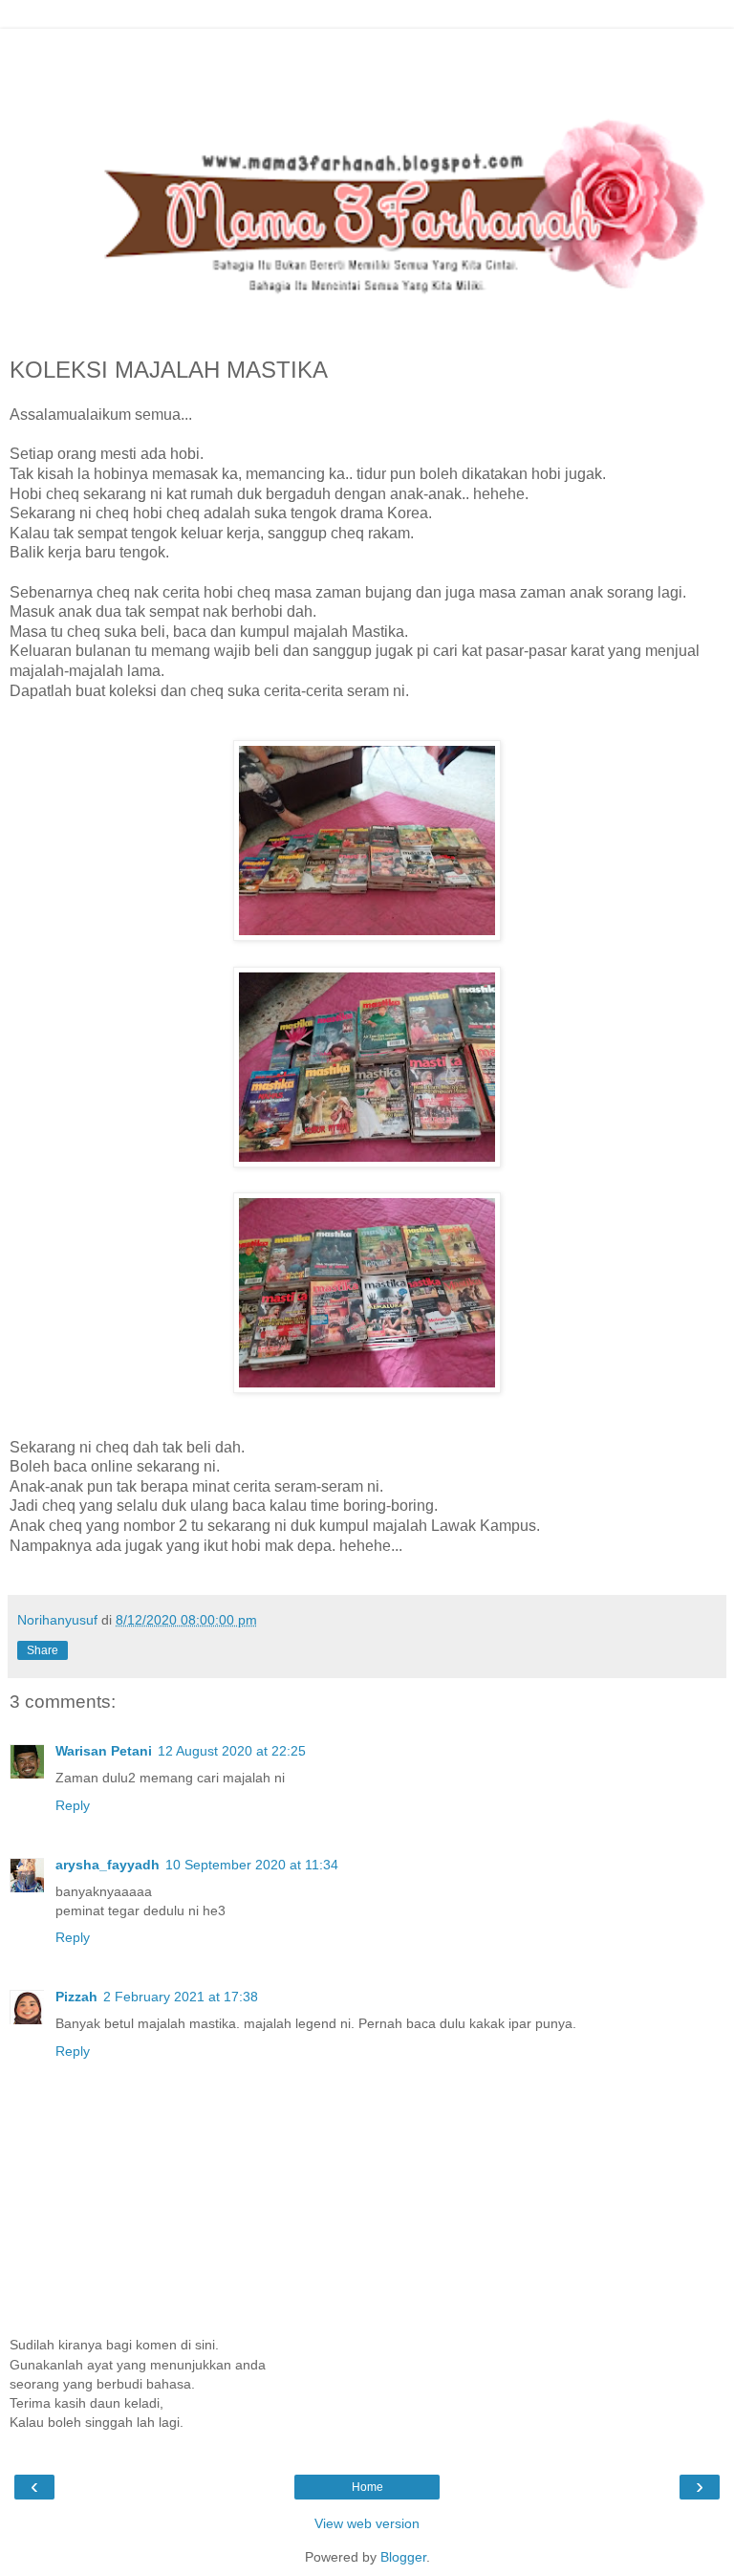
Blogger (403, 2557)
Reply (73, 1805)
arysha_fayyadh (108, 1865)
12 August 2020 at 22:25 (232, 1751)
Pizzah (76, 1997)
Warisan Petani (104, 1751)
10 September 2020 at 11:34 (252, 1865)
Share (43, 1650)
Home (367, 2487)
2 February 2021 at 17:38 (181, 1997)
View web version (367, 2523)
